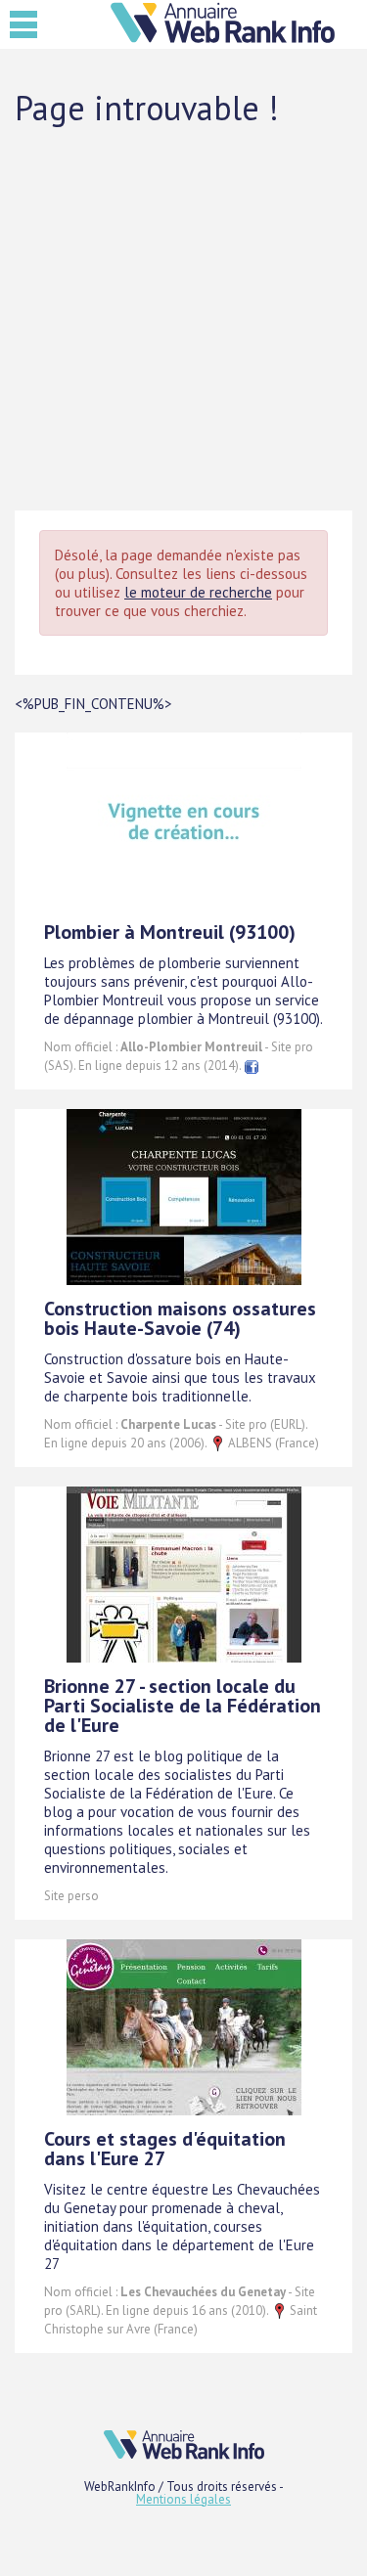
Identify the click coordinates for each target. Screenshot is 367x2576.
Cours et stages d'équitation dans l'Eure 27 (165, 2149)
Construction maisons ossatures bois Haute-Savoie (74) (180, 1318)
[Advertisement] (183, 317)
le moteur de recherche (198, 592)
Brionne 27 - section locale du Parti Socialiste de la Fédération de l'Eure (183, 1706)
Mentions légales (183, 2499)
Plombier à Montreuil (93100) (170, 932)
